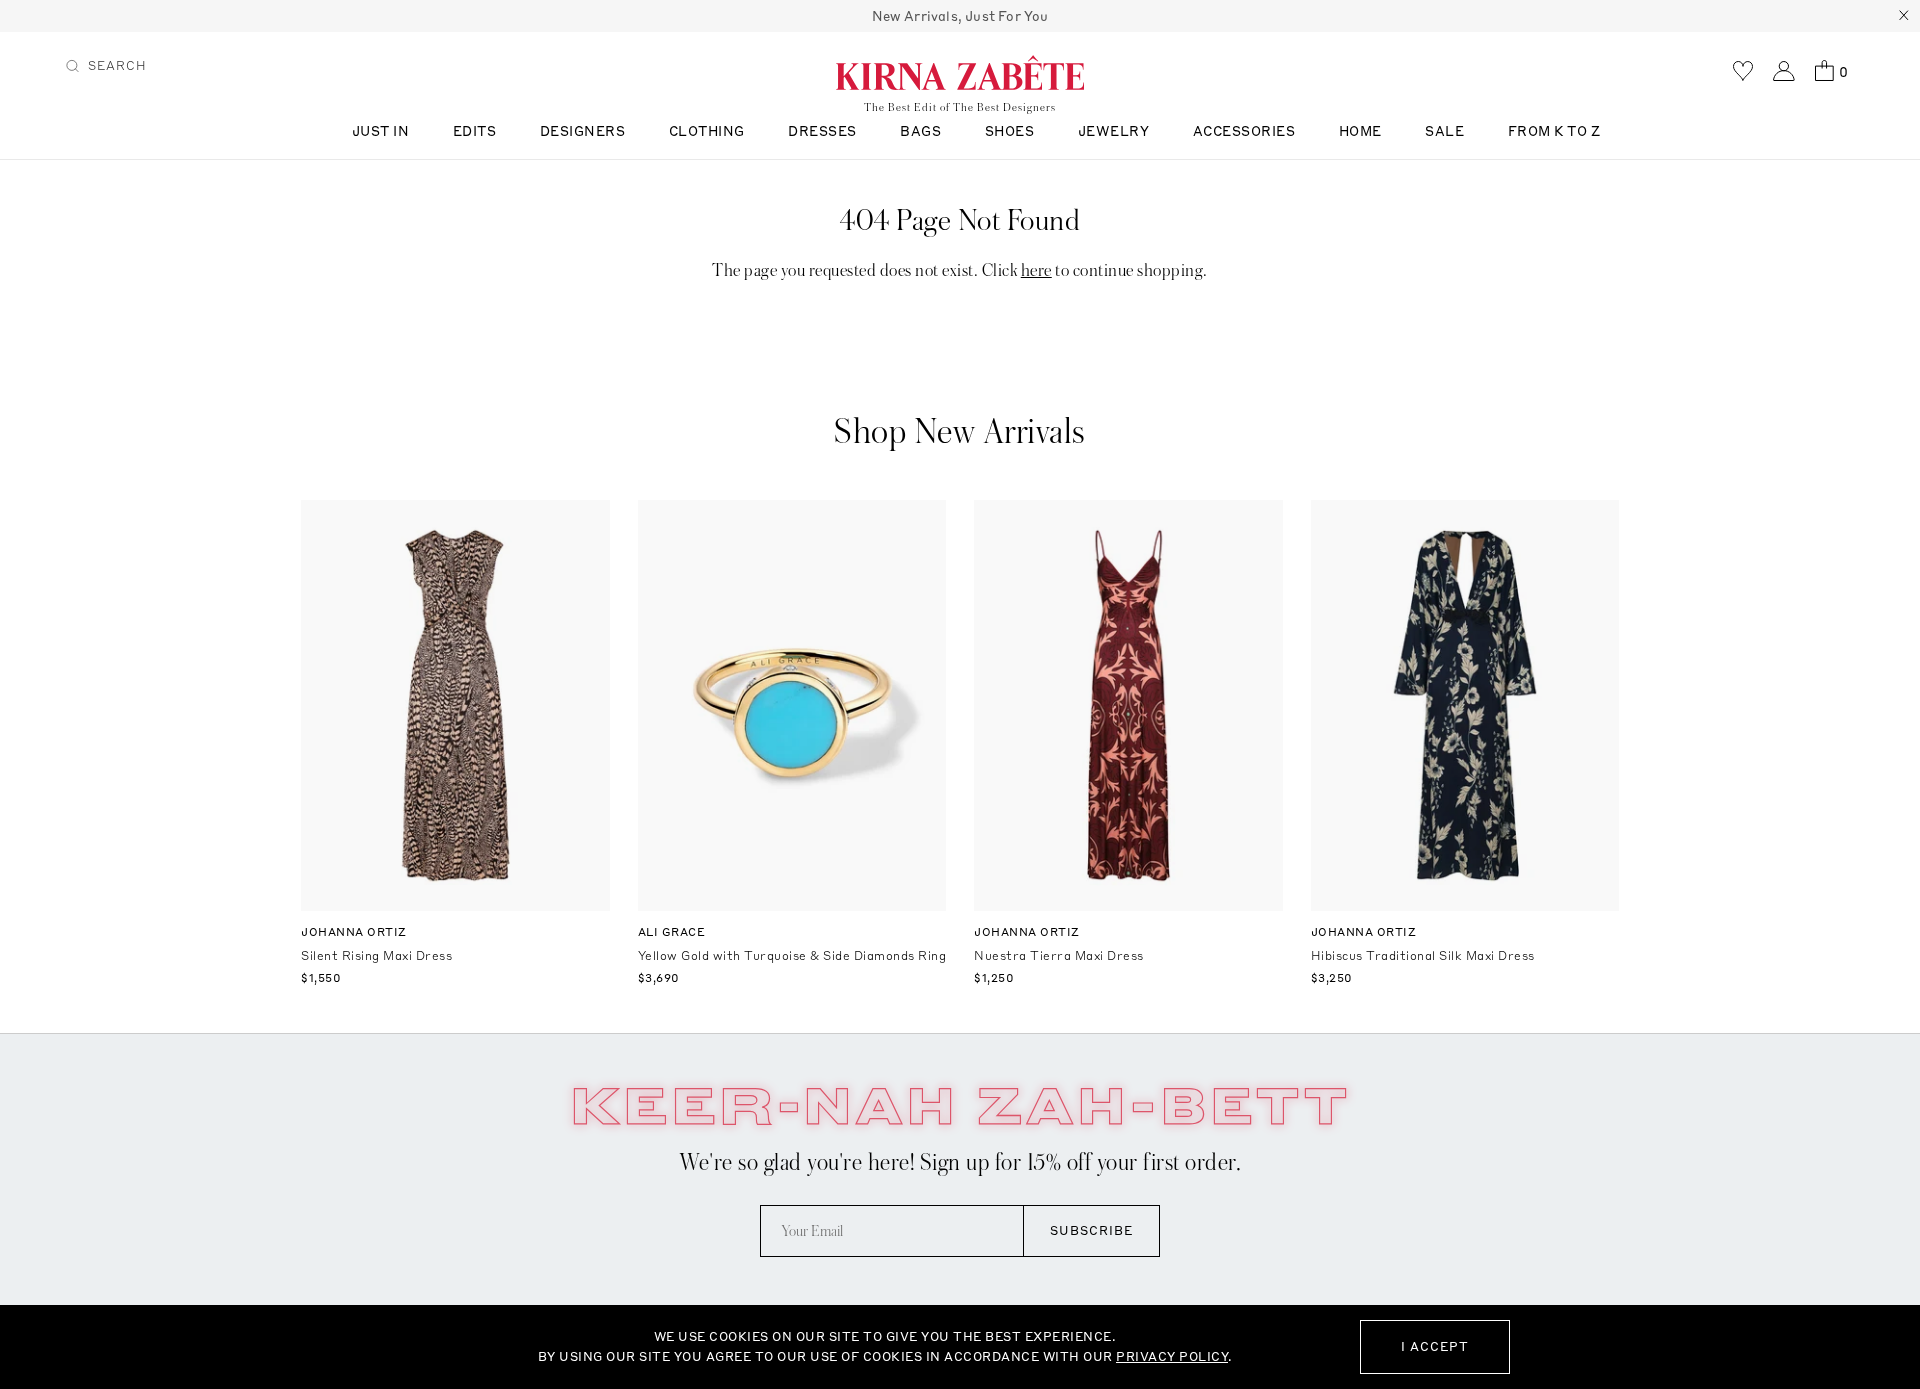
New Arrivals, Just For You (960, 16)
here (1036, 270)
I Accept (1435, 1346)
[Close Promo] (1904, 16)
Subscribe (1091, 1230)
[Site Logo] (960, 72)
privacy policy (1172, 1356)
